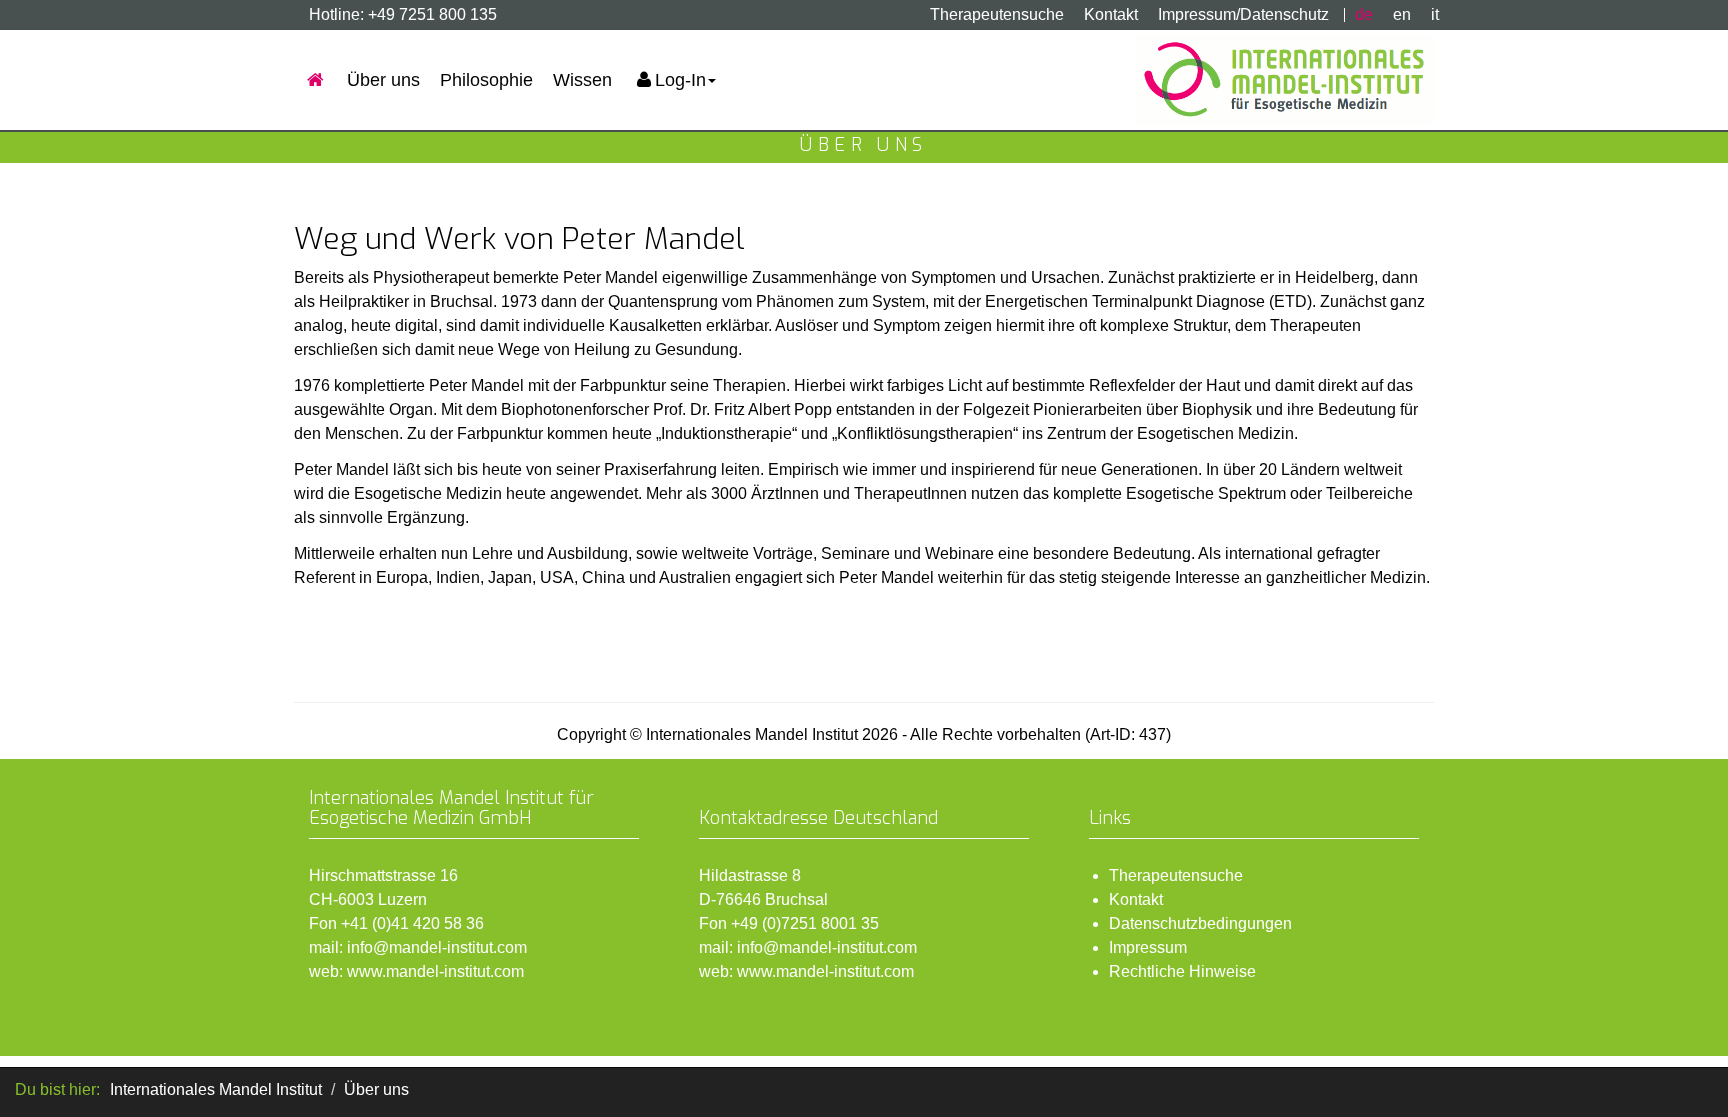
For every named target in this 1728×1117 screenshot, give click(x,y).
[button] (674, 80)
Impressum (1148, 947)
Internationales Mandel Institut (216, 1089)
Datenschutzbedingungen (1200, 923)
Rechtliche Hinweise (1182, 971)
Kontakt (1111, 14)
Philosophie (486, 80)
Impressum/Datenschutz (1243, 14)
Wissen (582, 80)
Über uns (383, 80)
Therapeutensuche (997, 14)
